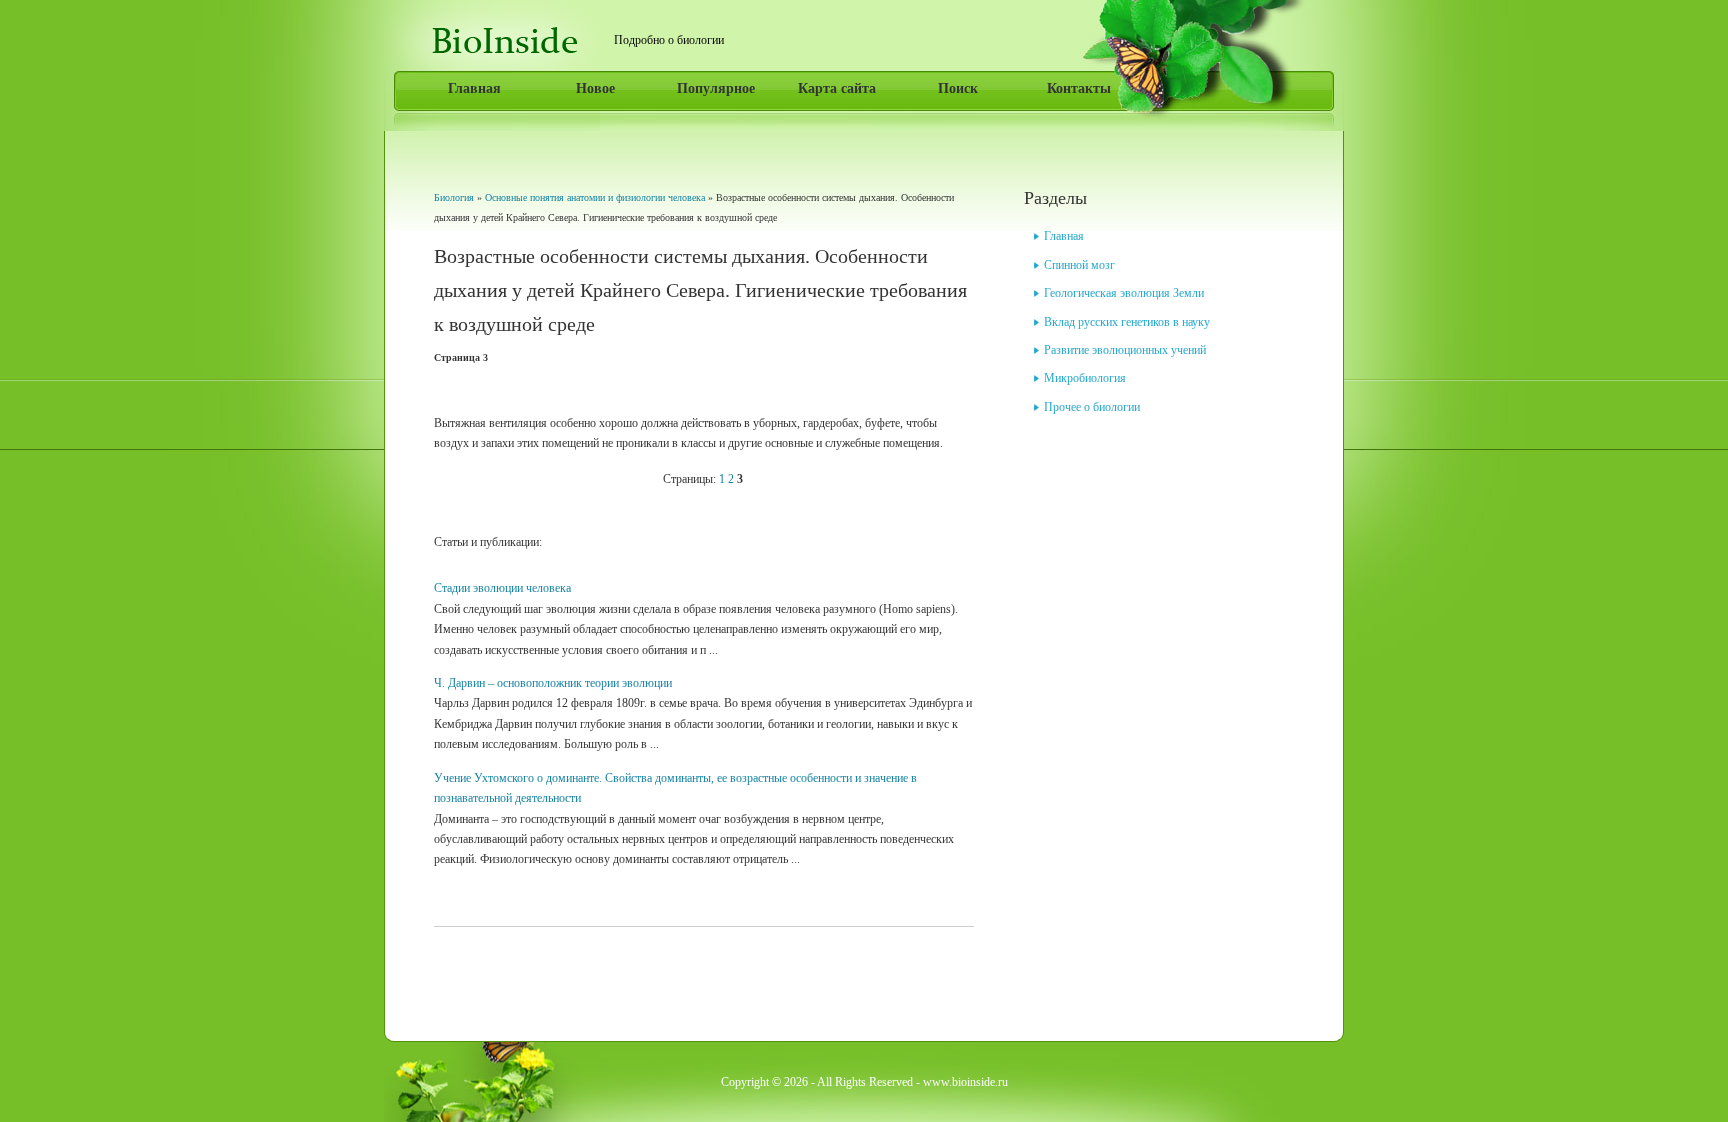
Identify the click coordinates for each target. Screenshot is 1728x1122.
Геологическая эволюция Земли (1124, 293)
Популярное (716, 88)
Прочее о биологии (1092, 407)
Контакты (1079, 88)
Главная (474, 88)
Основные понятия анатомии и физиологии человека (595, 197)
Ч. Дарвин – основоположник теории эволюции (553, 683)
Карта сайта (837, 88)
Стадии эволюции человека (502, 588)
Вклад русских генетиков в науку (1127, 322)
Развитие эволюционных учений (1125, 350)
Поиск (958, 88)
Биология (454, 197)
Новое (595, 88)
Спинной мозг (1079, 265)
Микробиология (1085, 378)
